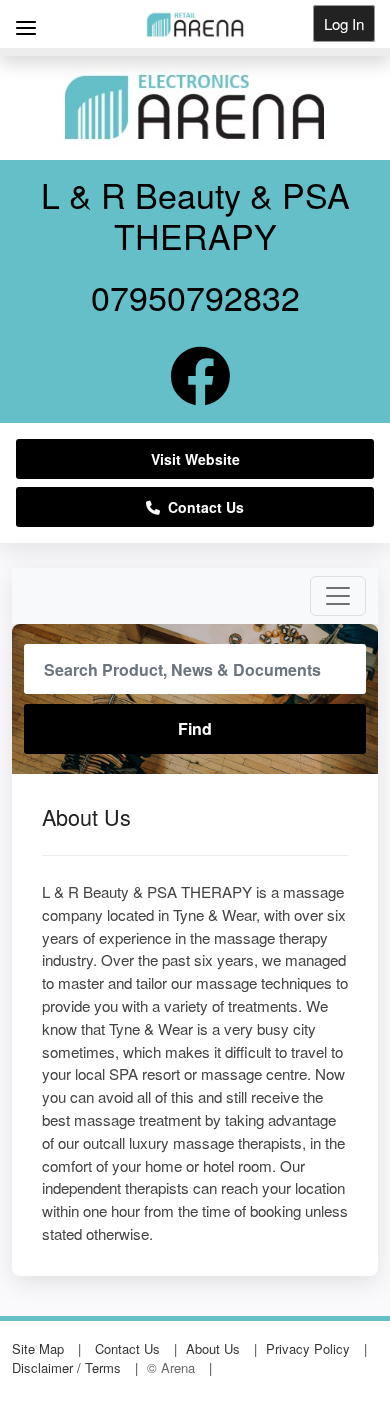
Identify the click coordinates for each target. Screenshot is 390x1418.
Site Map (38, 1348)
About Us (213, 1348)
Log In (344, 23)
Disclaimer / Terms (66, 1367)
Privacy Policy (308, 1348)
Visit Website (195, 459)
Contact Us (202, 507)
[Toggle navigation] (338, 596)
